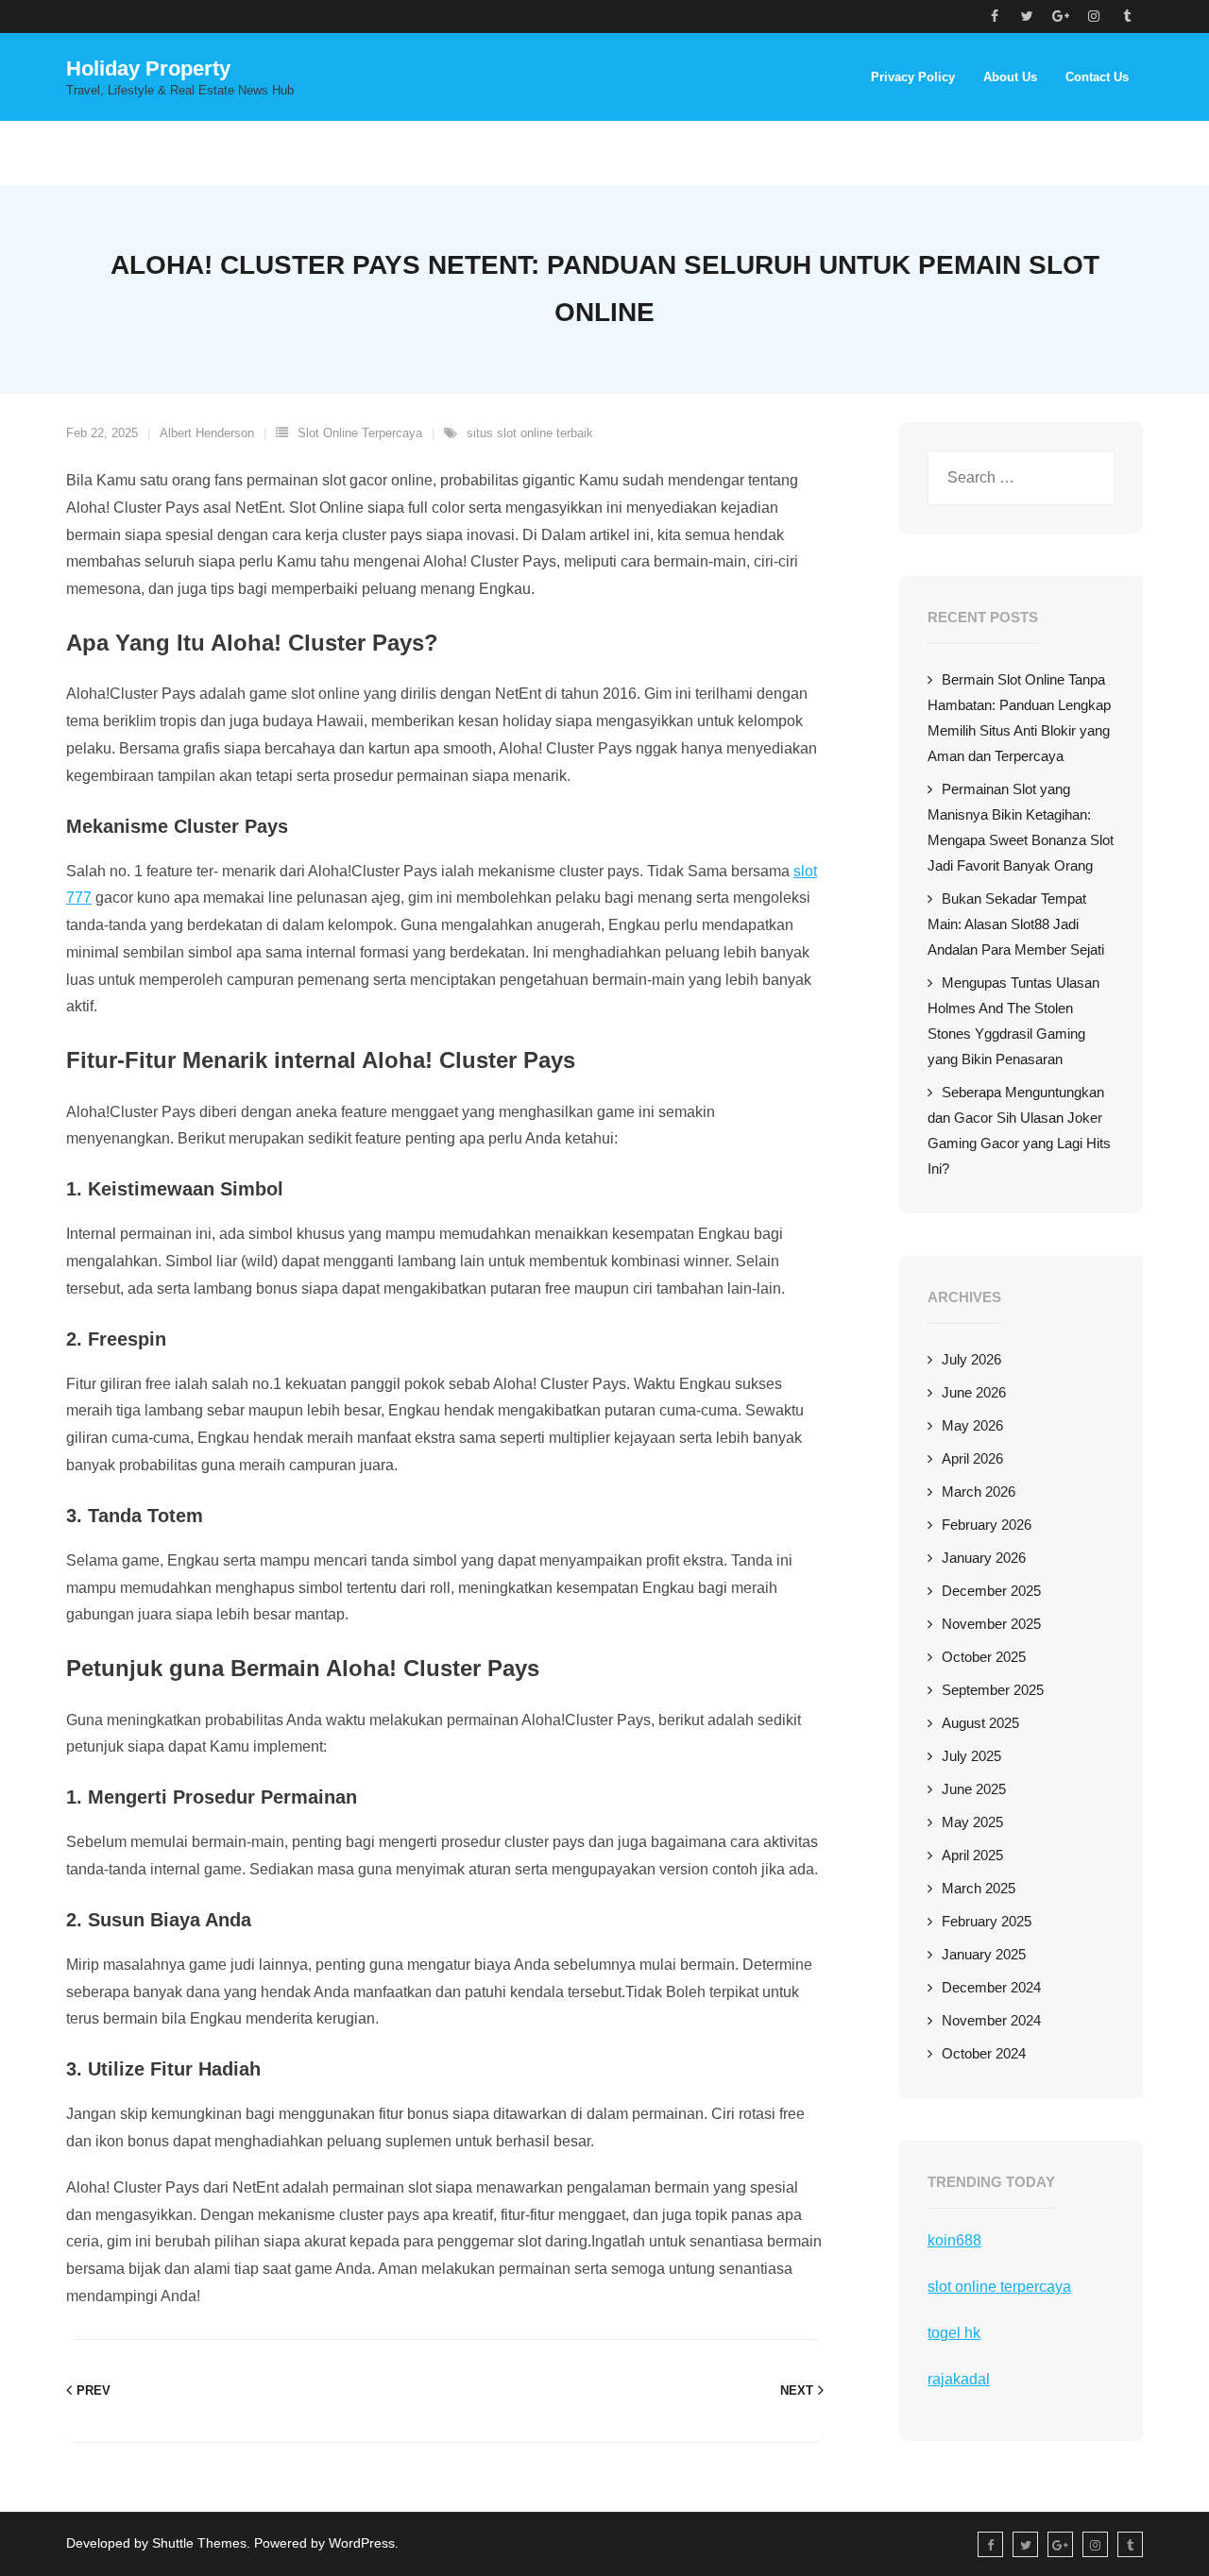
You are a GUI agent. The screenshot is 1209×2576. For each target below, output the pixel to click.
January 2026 (984, 1558)
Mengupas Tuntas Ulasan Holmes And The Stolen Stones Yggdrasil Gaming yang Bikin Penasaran (1013, 1021)
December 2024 (991, 1987)
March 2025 (979, 1888)
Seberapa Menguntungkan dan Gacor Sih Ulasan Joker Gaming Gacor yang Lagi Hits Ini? (1019, 1130)
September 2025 (993, 1690)
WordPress (362, 2543)
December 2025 (991, 1591)
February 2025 (987, 1921)
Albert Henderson (207, 433)
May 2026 (972, 1425)
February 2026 (987, 1525)
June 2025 (974, 1789)
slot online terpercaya (999, 2287)
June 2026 (974, 1392)
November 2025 (991, 1624)
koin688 (954, 2240)
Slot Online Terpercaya (360, 433)
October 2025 (984, 1657)
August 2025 (980, 1723)
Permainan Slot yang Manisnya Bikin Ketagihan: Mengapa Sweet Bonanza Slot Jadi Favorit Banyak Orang (1021, 827)
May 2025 (972, 1822)
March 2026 (979, 1491)
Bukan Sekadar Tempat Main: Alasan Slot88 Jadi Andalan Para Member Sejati (1016, 924)
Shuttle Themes (199, 2543)
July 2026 (971, 1359)
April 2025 (972, 1855)
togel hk (954, 2333)
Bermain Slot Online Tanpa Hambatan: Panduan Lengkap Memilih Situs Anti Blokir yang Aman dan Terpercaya (1019, 718)
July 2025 (971, 1756)
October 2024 (984, 2053)
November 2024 (991, 2020)
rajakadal (959, 2379)
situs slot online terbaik (530, 433)
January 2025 (984, 1954)
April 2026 (972, 1458)
